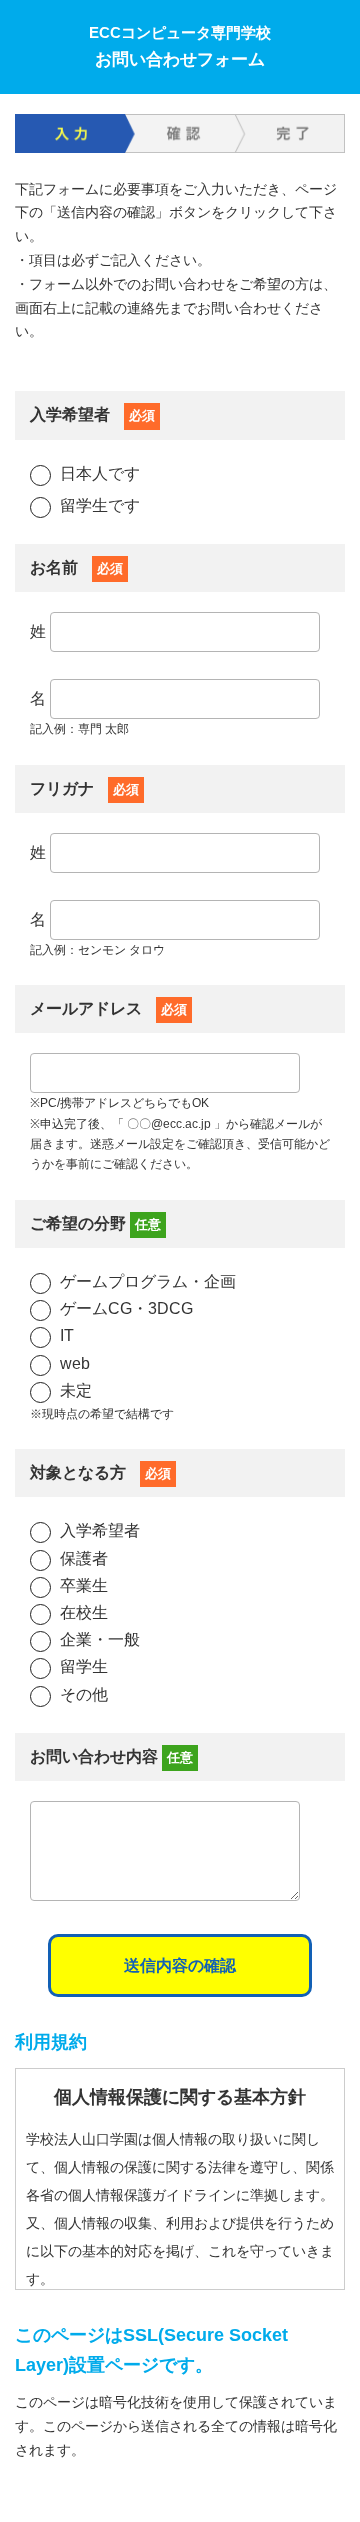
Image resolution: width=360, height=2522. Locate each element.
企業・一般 (100, 1639)
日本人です (100, 473)
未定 (76, 1390)
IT (67, 1335)
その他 (84, 1694)
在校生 (84, 1612)
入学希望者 (100, 1530)
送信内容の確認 (180, 1965)
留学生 (84, 1666)
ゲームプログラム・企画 (148, 1281)
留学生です (100, 505)
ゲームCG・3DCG (126, 1308)
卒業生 (84, 1585)
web (75, 1363)
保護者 (84, 1558)
